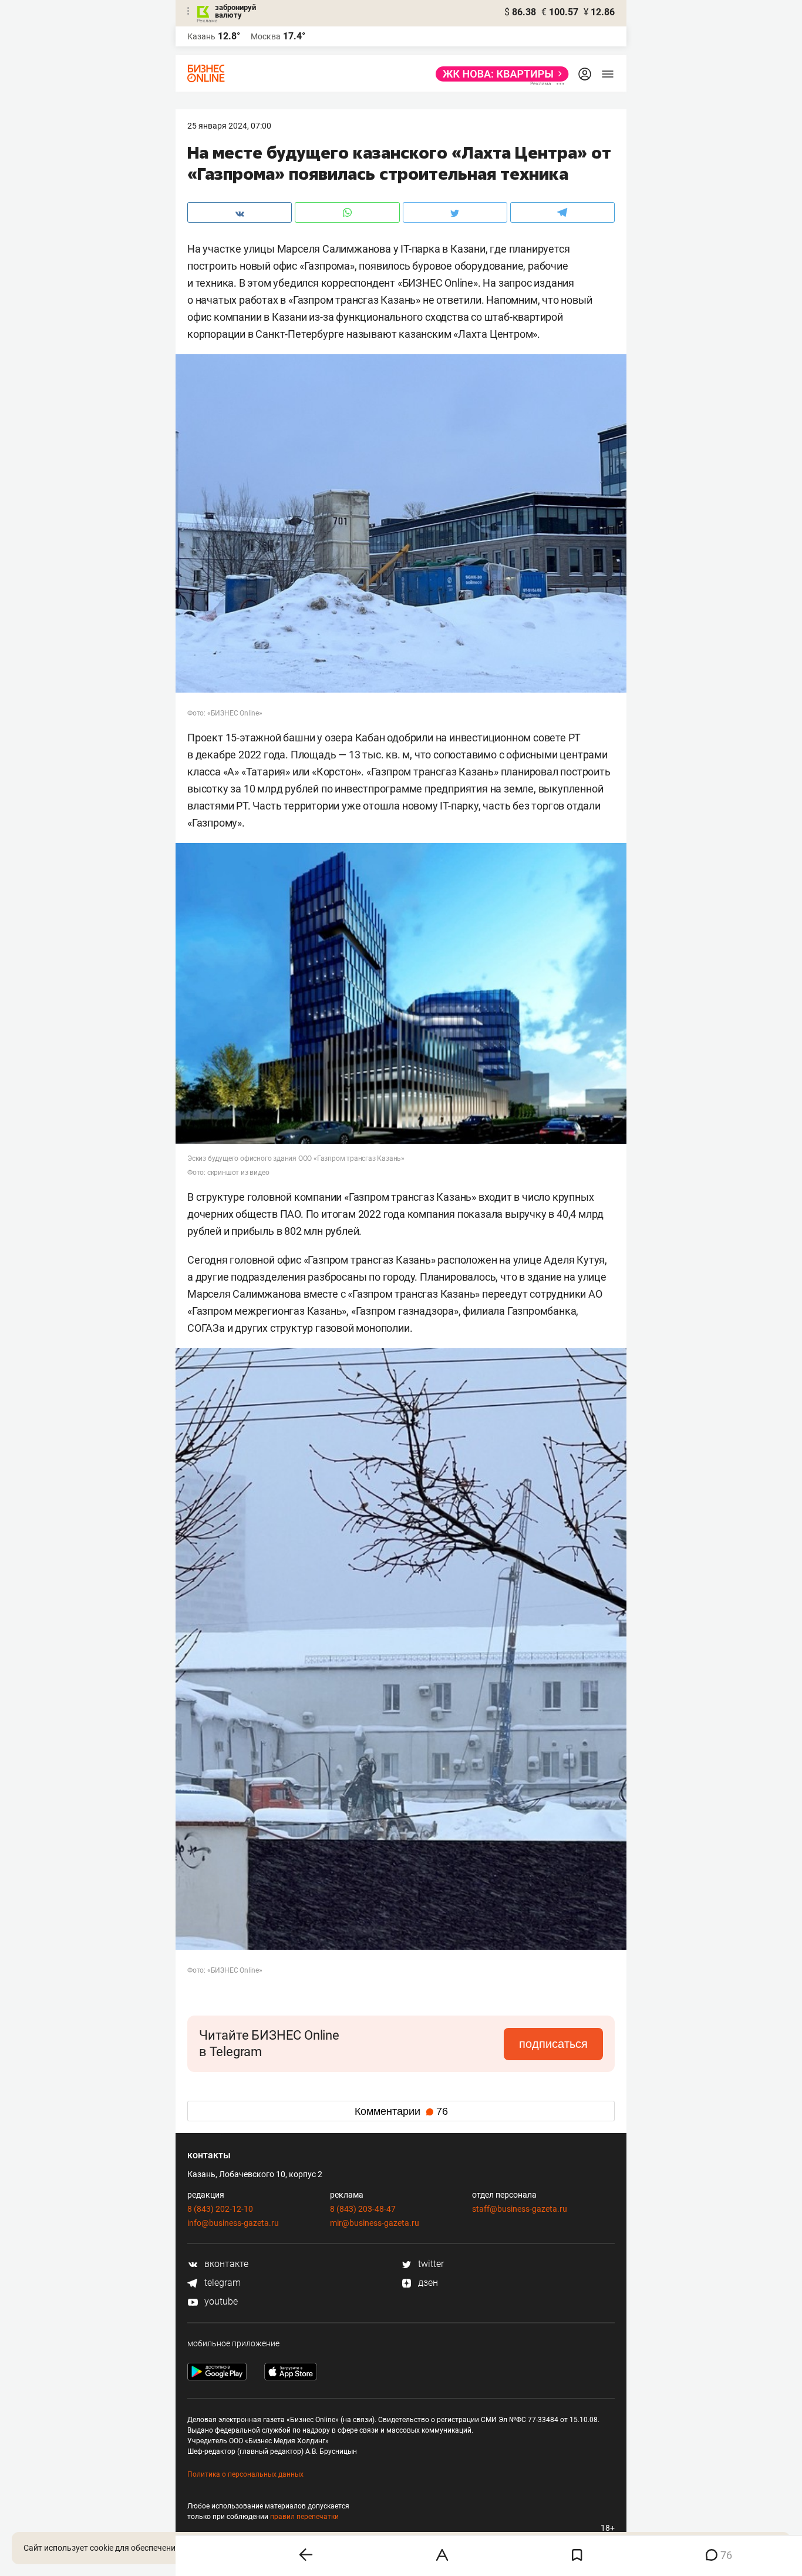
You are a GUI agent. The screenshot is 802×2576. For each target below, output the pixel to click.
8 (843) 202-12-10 (220, 2209)
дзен (427, 2283)
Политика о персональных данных (245, 2474)
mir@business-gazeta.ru (375, 2223)
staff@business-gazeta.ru (520, 2209)
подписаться (553, 2044)
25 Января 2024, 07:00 (229, 126)
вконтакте (225, 2264)
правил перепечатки (304, 2517)
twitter (430, 2264)
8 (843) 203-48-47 (363, 2209)
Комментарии (401, 2111)
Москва (266, 36)
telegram (221, 2283)
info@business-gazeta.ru (233, 2223)
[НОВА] (499, 74)
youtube (220, 2301)
